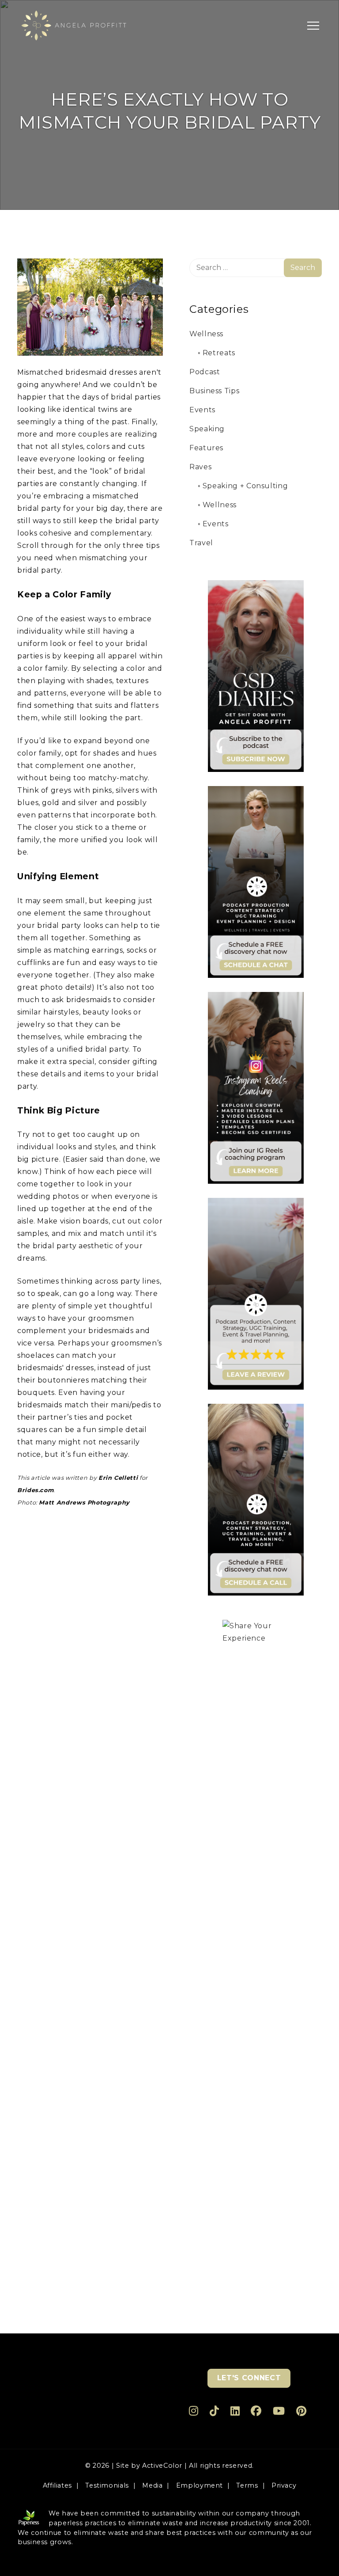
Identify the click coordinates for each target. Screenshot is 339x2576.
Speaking (207, 429)
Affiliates (57, 2485)
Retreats (219, 353)
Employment (200, 2485)
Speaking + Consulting (245, 486)
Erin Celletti (118, 1478)
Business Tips (214, 391)
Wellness (206, 334)
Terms (247, 2485)
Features (206, 448)
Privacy (284, 2485)
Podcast (205, 372)
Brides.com (35, 1490)
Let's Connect (249, 2378)
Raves (200, 467)
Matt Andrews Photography (84, 1503)
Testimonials (107, 2485)
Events (202, 410)
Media (152, 2485)
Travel (201, 543)
